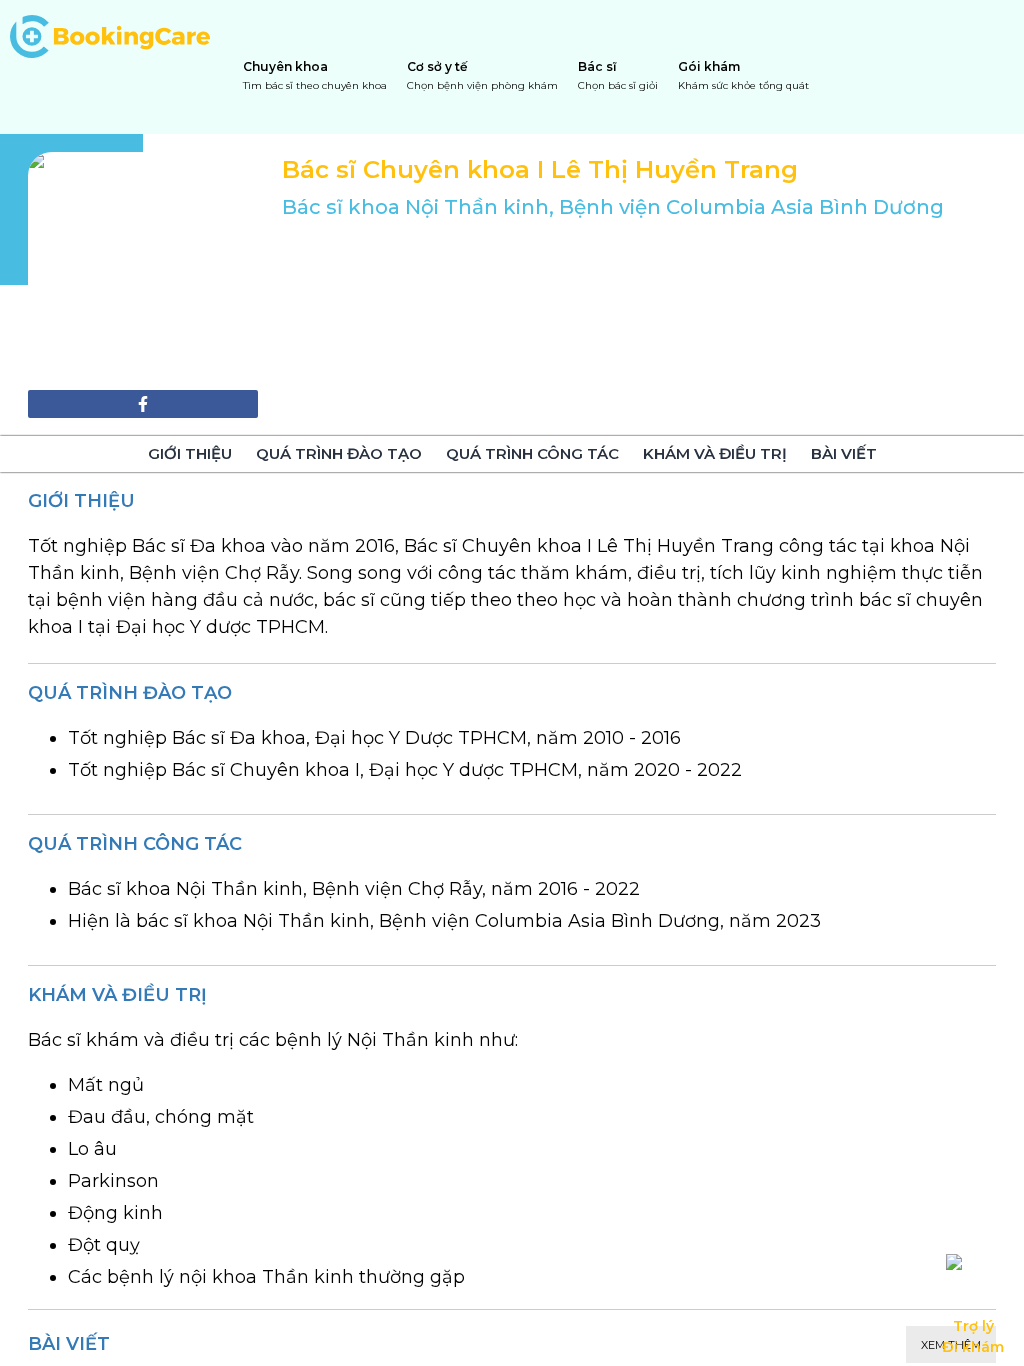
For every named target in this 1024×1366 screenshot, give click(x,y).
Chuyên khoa (315, 75)
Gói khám (743, 75)
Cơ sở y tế (482, 75)
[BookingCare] (110, 34)
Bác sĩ (618, 75)
